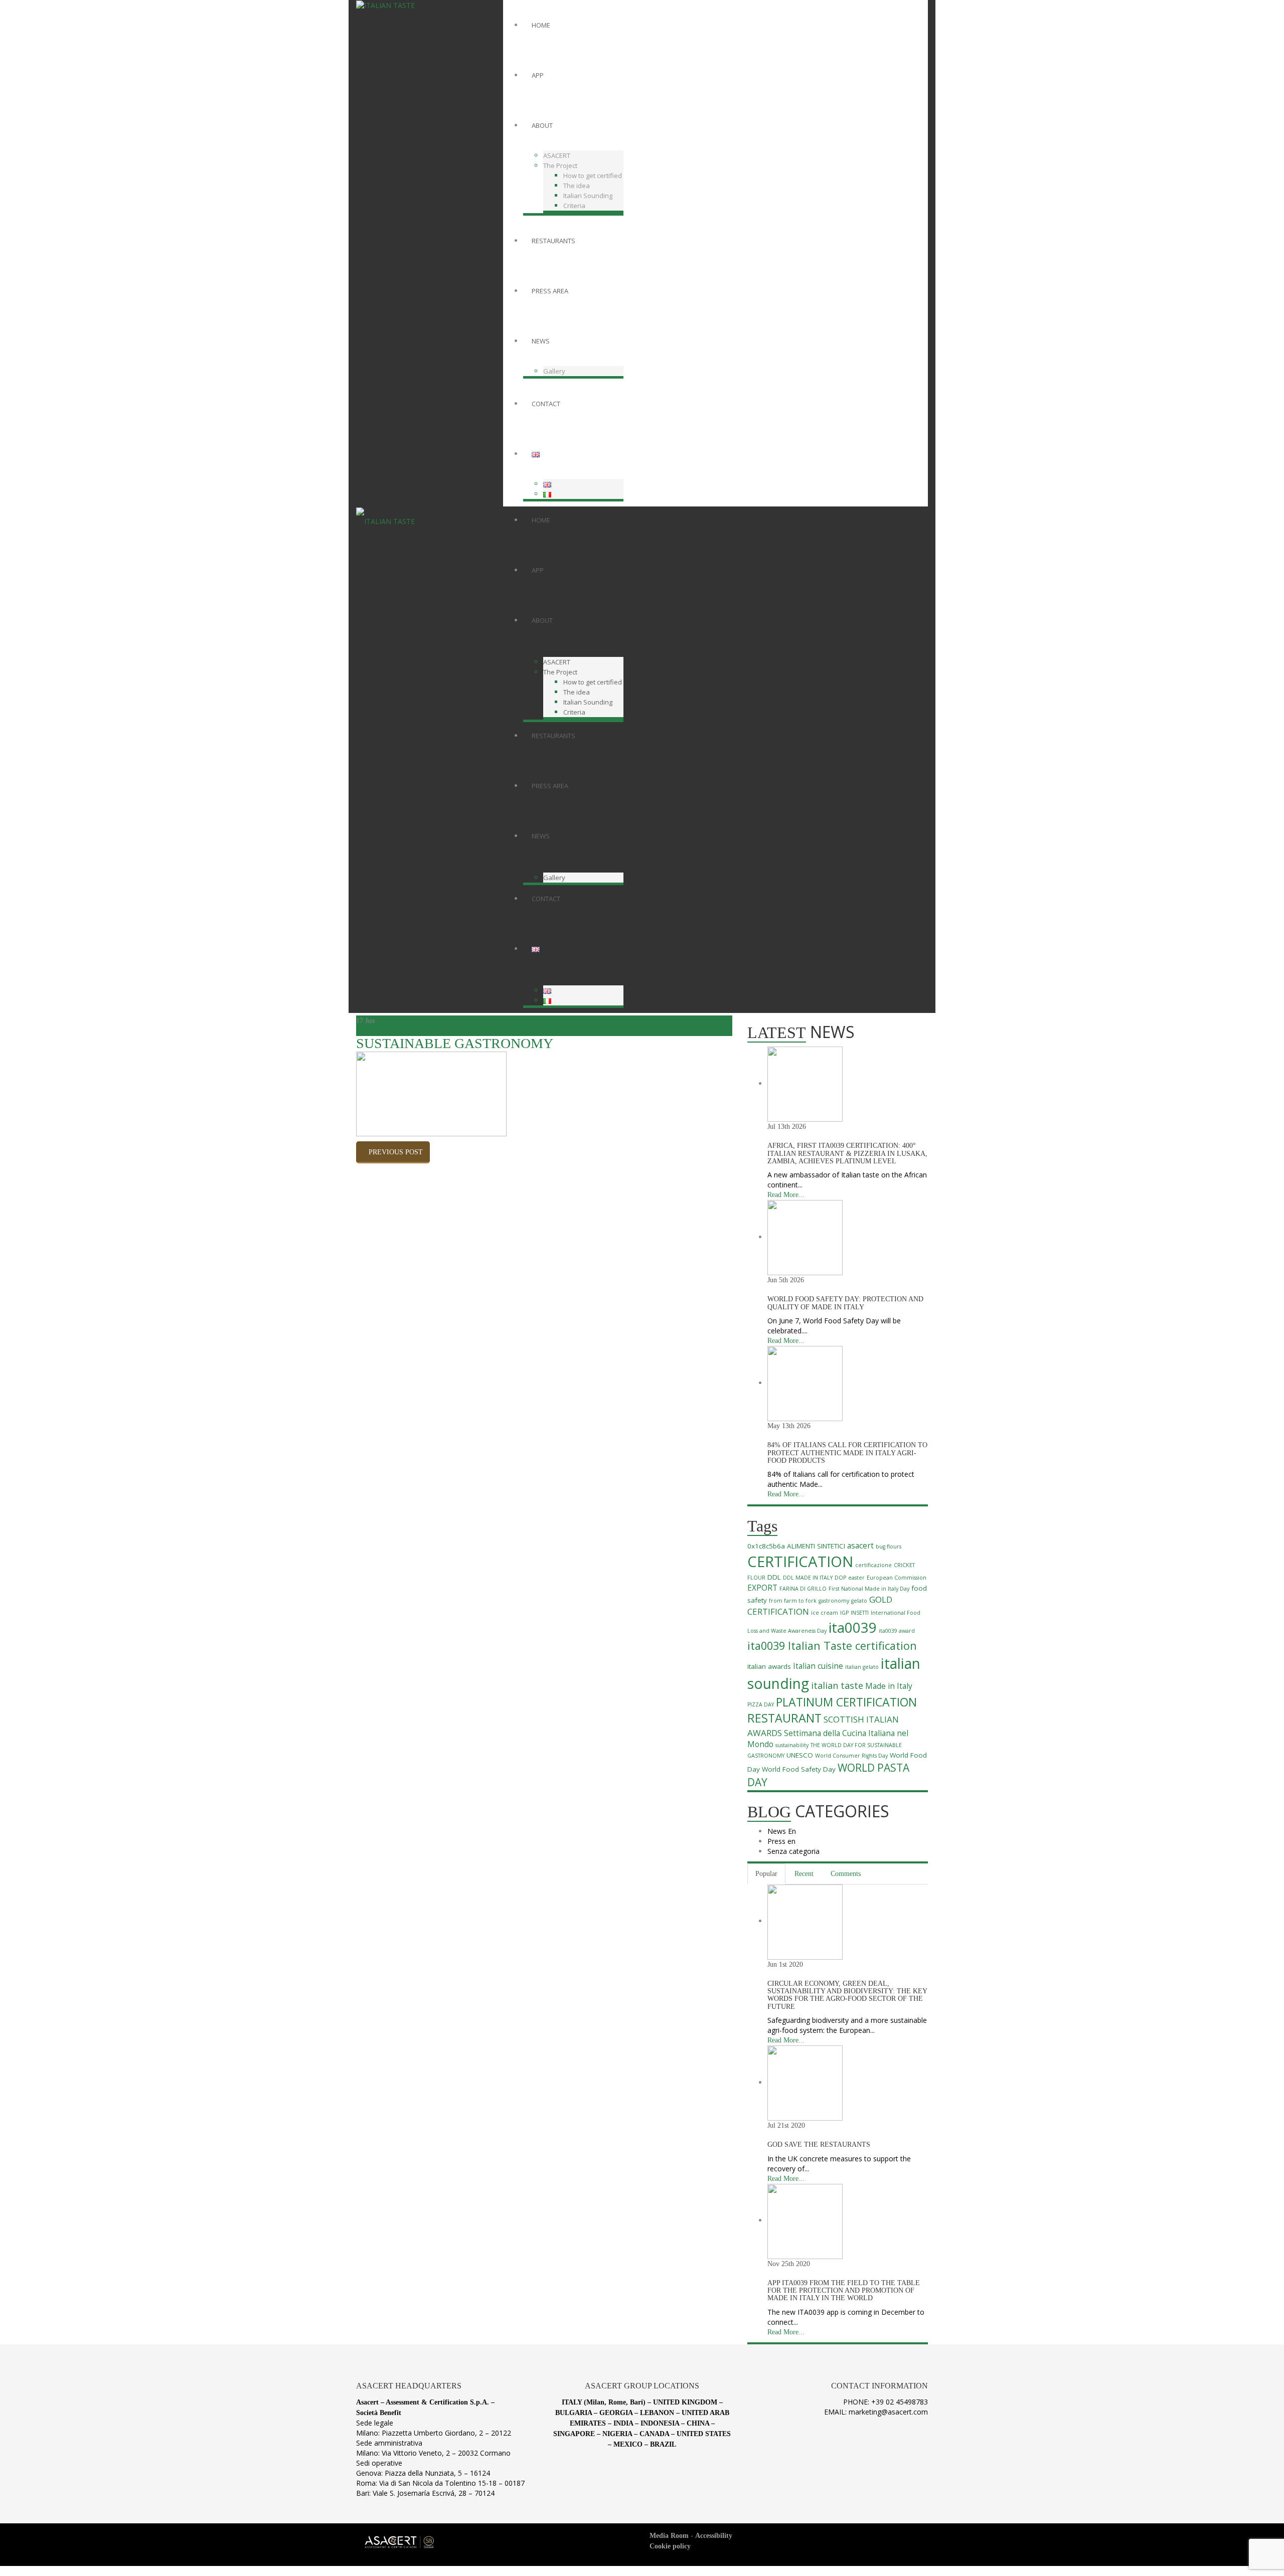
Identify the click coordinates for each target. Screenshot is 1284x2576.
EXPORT (762, 1588)
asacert (860, 1546)
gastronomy (834, 1601)
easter (856, 1578)
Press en (781, 1841)
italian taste (837, 1685)
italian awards (769, 1666)
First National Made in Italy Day (869, 1589)
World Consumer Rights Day (851, 1756)
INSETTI (860, 1613)
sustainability (792, 1745)
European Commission (897, 1578)
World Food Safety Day (799, 1769)
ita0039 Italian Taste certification (832, 1646)
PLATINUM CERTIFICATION (846, 1702)
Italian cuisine (818, 1666)
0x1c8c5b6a (766, 1546)
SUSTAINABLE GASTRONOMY (455, 1043)
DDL (774, 1577)
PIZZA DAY (761, 1704)
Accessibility (714, 2536)
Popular (766, 1874)
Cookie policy (670, 2546)
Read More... (786, 1195)
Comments (846, 1874)
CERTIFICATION (800, 1562)
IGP (844, 1613)
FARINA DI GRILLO (803, 1589)
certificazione (873, 1565)
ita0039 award (897, 1631)
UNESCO (800, 1755)
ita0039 (853, 1627)
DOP (840, 1578)
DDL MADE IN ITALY (808, 1578)
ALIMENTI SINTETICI (816, 1546)
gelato (859, 1601)
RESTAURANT (784, 1718)
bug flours (889, 1547)
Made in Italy (889, 1686)
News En (782, 1831)
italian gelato (862, 1667)
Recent (804, 1874)
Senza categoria (793, 1851)
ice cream (825, 1613)
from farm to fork (793, 1601)
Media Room (669, 2536)
